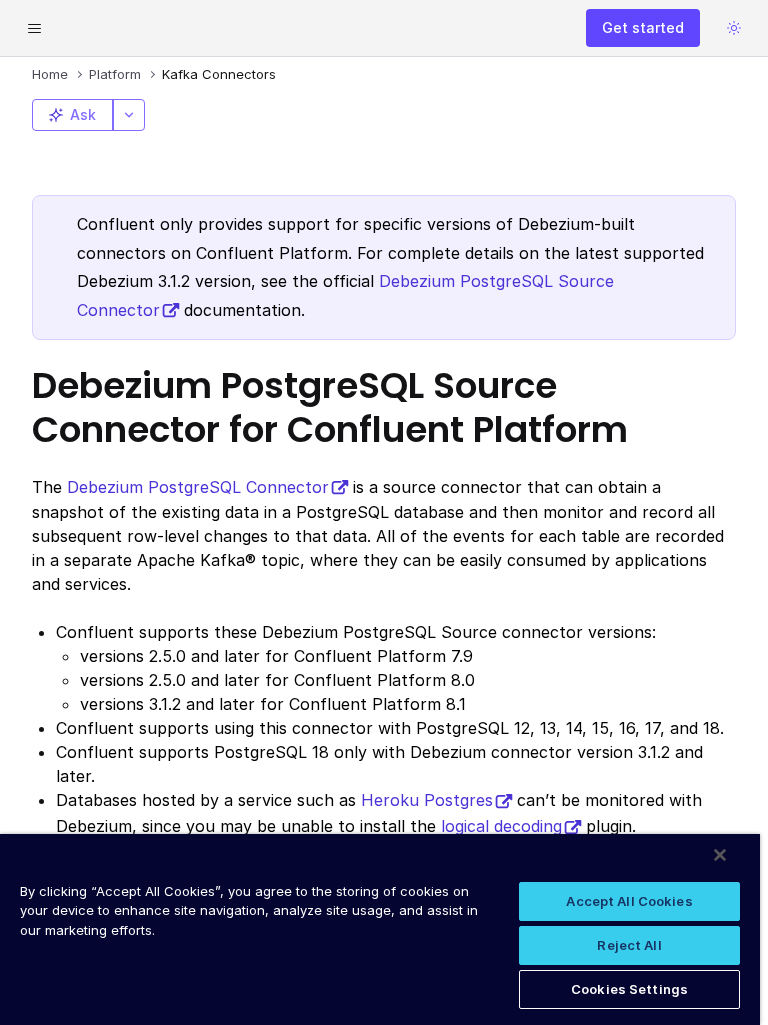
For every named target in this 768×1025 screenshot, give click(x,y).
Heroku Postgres (427, 800)
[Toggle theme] (734, 28)
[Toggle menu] (34, 28)
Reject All (629, 945)
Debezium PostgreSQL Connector (198, 487)
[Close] (720, 855)
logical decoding (501, 826)
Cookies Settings (629, 989)
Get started (643, 27)
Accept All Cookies (629, 901)
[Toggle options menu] (129, 115)
